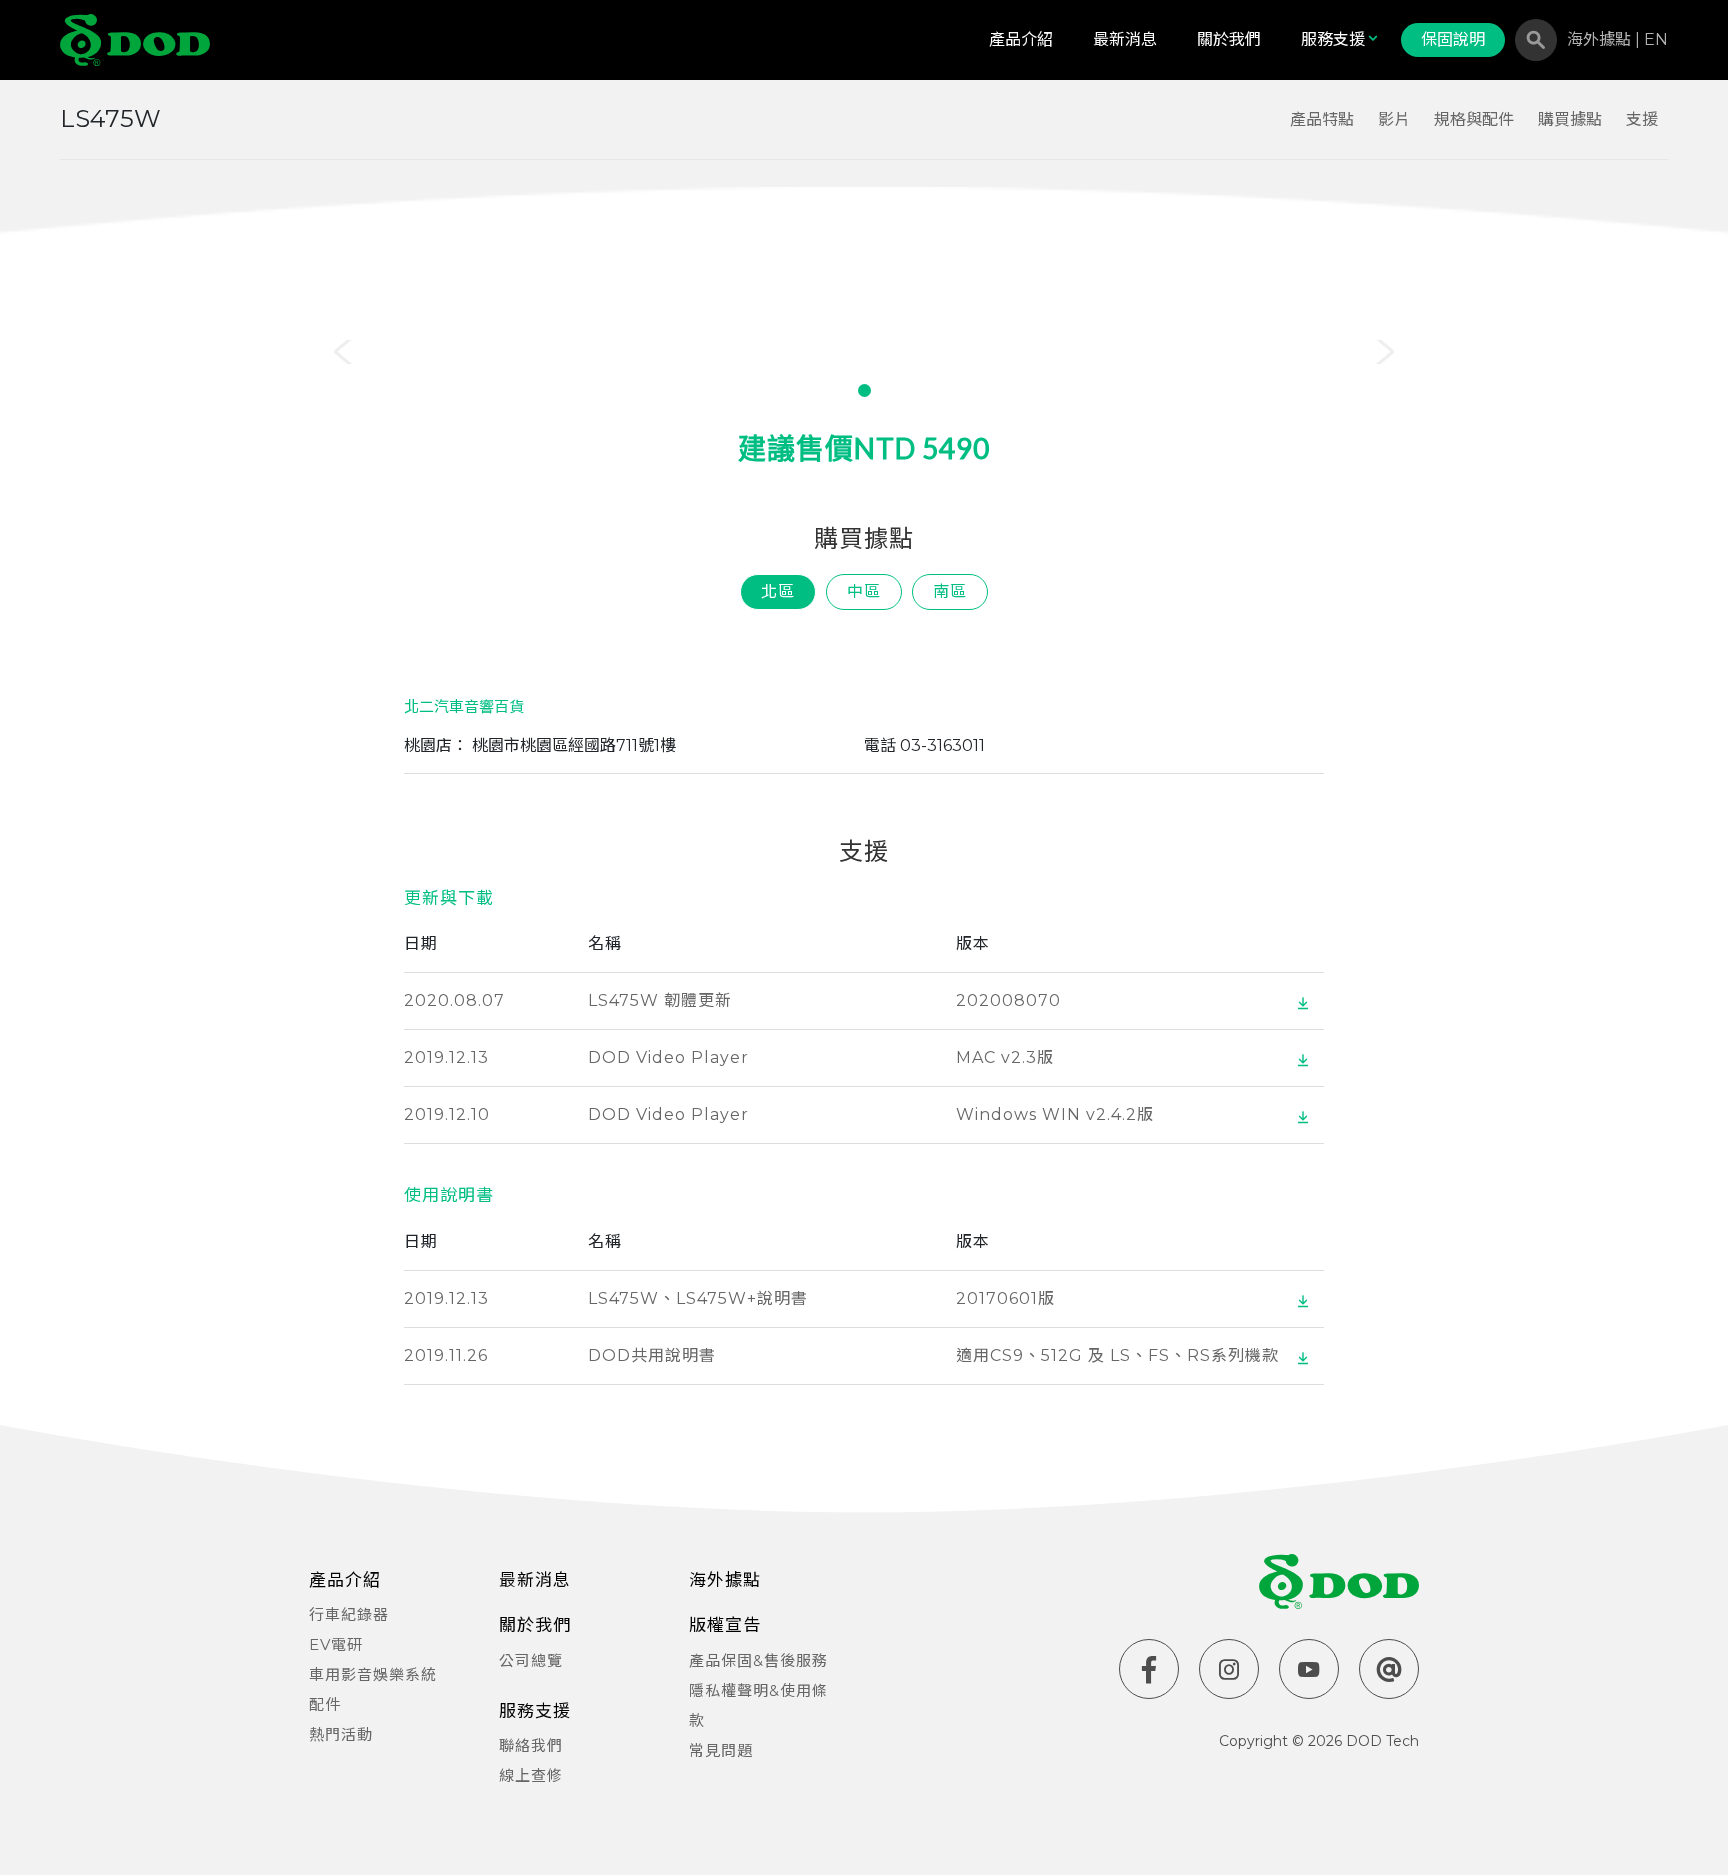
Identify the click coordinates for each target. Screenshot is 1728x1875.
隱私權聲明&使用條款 (758, 1705)
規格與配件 (1474, 119)
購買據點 (1570, 119)
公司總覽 (531, 1660)
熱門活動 (341, 1734)
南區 (950, 591)
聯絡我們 (531, 1745)
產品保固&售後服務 (758, 1660)
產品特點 (1322, 119)
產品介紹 (1021, 39)
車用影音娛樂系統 (373, 1674)
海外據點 (1601, 39)
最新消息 (1125, 39)
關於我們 (1229, 39)
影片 (1394, 119)
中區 (864, 591)
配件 (325, 1704)
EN (1656, 39)
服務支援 (1333, 39)
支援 (1642, 119)
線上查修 (531, 1775)
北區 (778, 591)
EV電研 (336, 1644)
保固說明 (1453, 39)
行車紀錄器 (349, 1614)
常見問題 (721, 1750)
